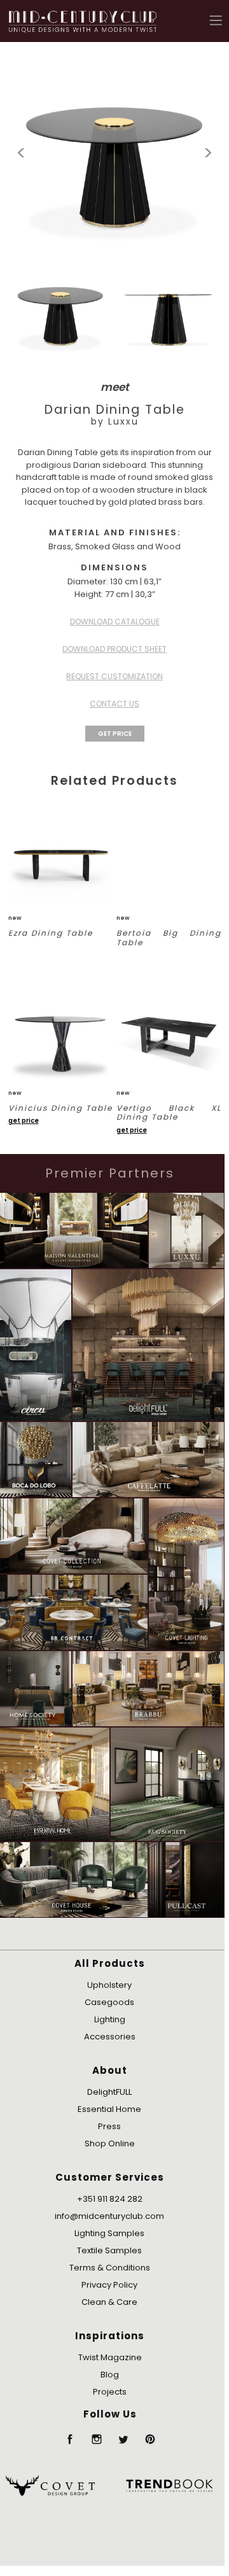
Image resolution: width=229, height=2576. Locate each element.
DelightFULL (109, 2092)
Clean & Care (109, 2302)
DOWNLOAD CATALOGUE (115, 622)
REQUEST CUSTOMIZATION (114, 676)
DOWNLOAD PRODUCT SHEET (114, 649)
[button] (216, 20)
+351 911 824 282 (110, 2199)
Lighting (110, 2019)
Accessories (110, 2037)
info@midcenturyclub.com (109, 2216)
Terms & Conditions (110, 2268)
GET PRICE (115, 734)
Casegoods (109, 2002)
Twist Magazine (110, 2357)
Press (109, 2126)
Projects (110, 2392)
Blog (110, 2375)
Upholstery (109, 1985)
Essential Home (109, 2109)
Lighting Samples (109, 2233)
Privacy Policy (109, 2285)
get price (24, 1121)
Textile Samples (109, 2250)
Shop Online (110, 2143)
